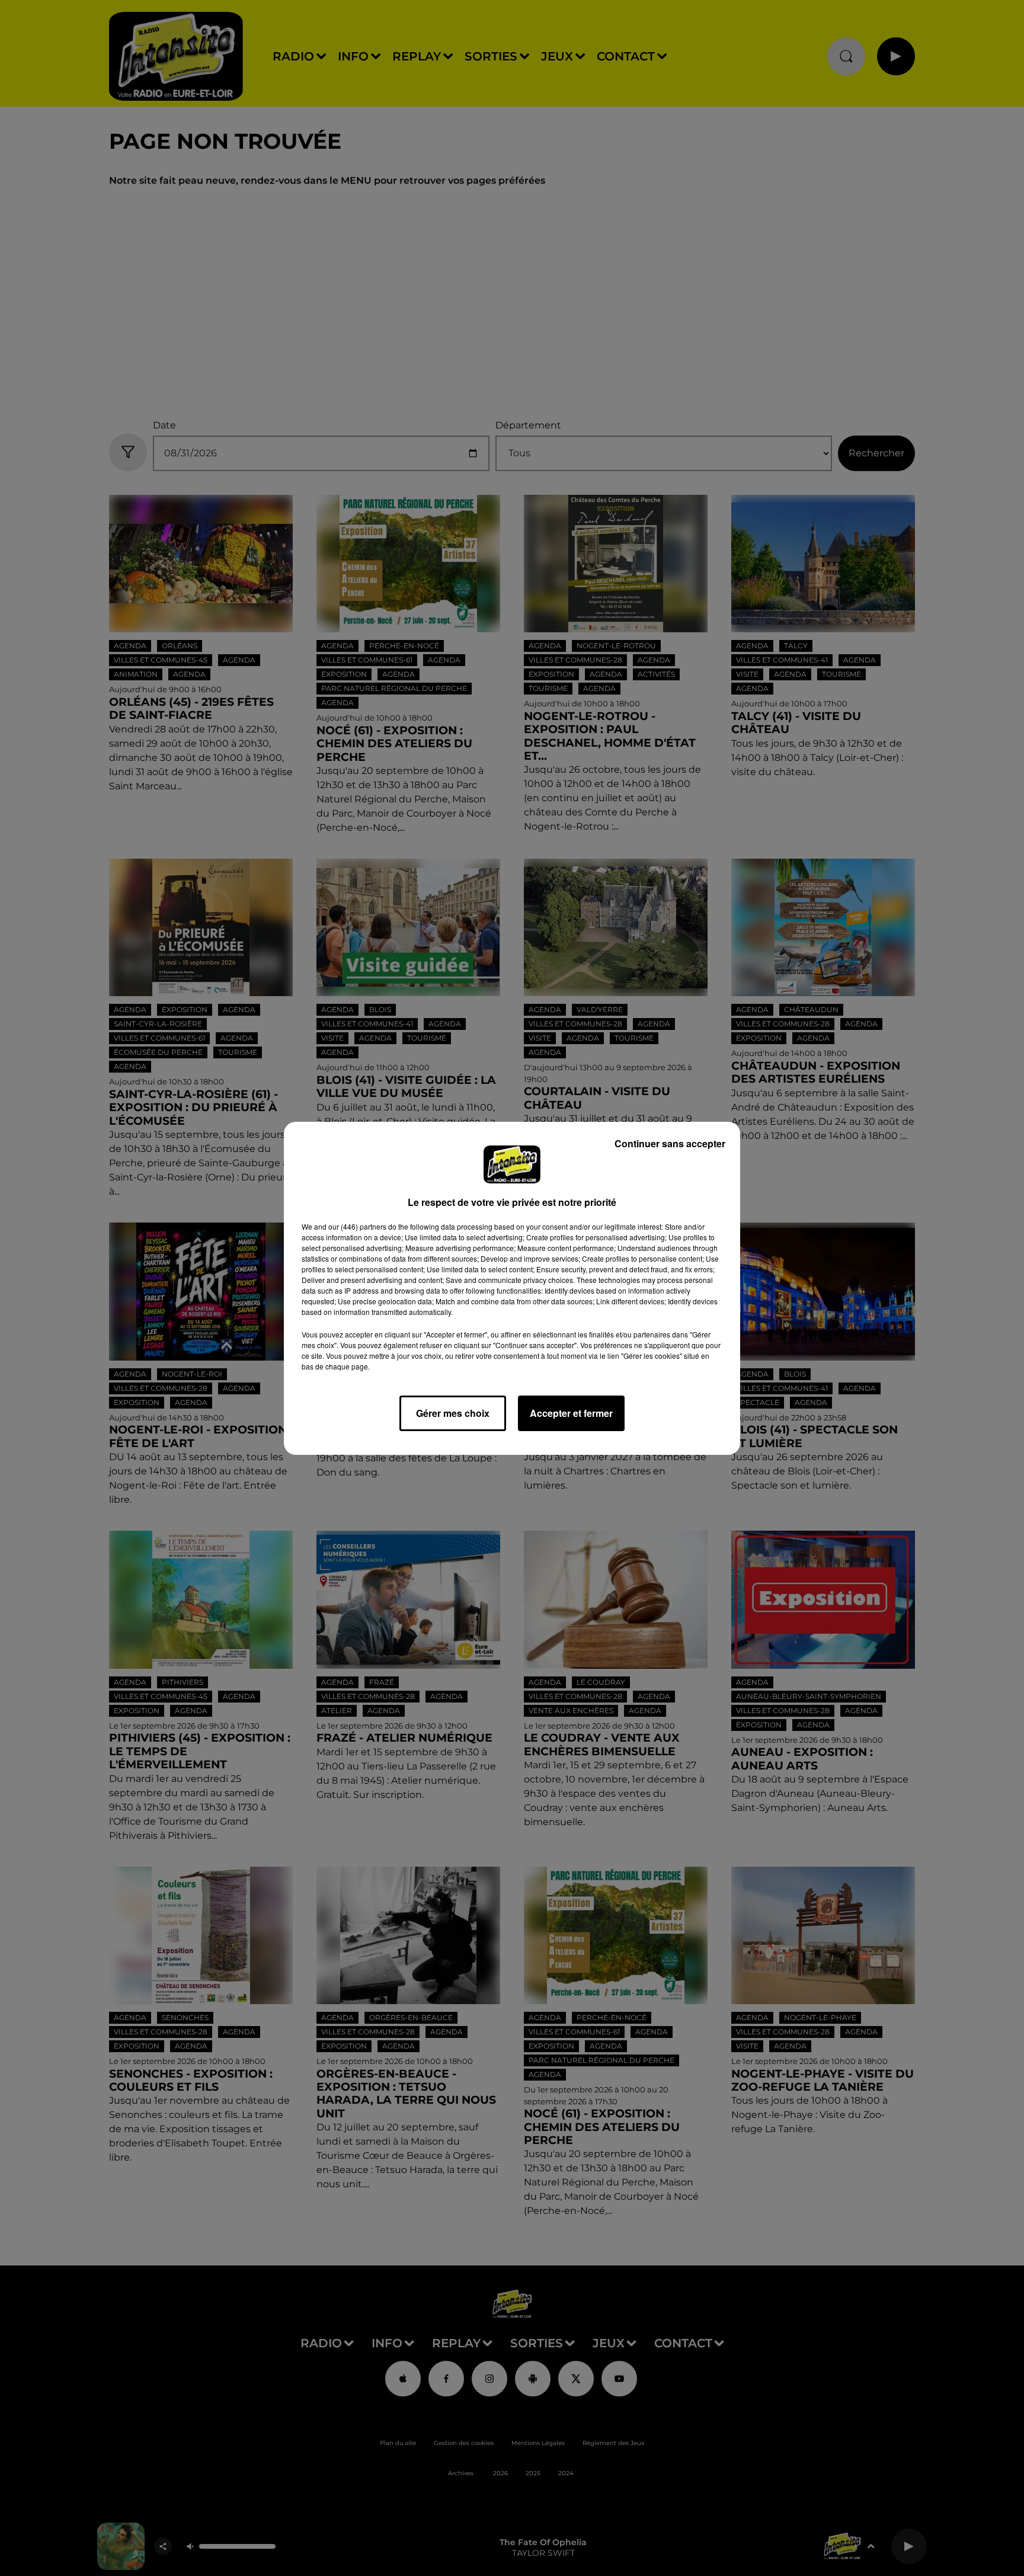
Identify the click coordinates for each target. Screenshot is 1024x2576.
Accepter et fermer (571, 1413)
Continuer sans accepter (670, 1143)
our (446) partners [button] (357, 1226)
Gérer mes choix (453, 1413)
